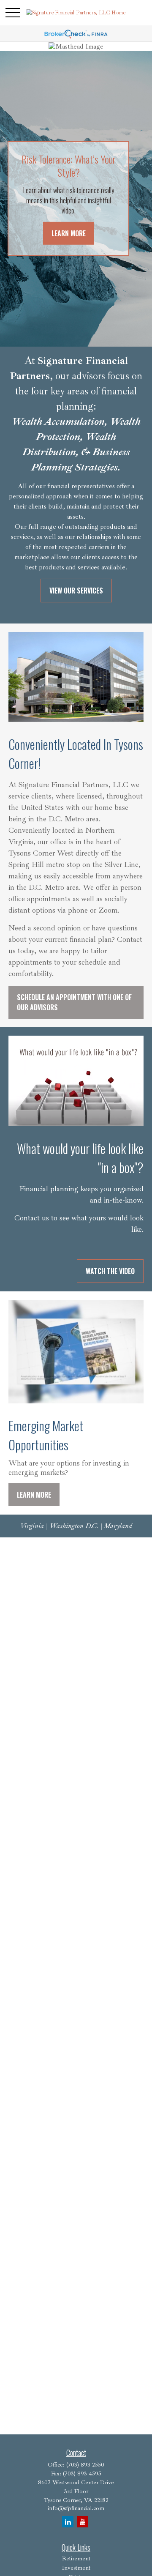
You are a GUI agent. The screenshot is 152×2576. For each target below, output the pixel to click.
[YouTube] (83, 2522)
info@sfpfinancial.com (76, 2508)
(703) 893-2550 (85, 2465)
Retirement (76, 2558)
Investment (76, 2568)
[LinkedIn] (68, 2522)
